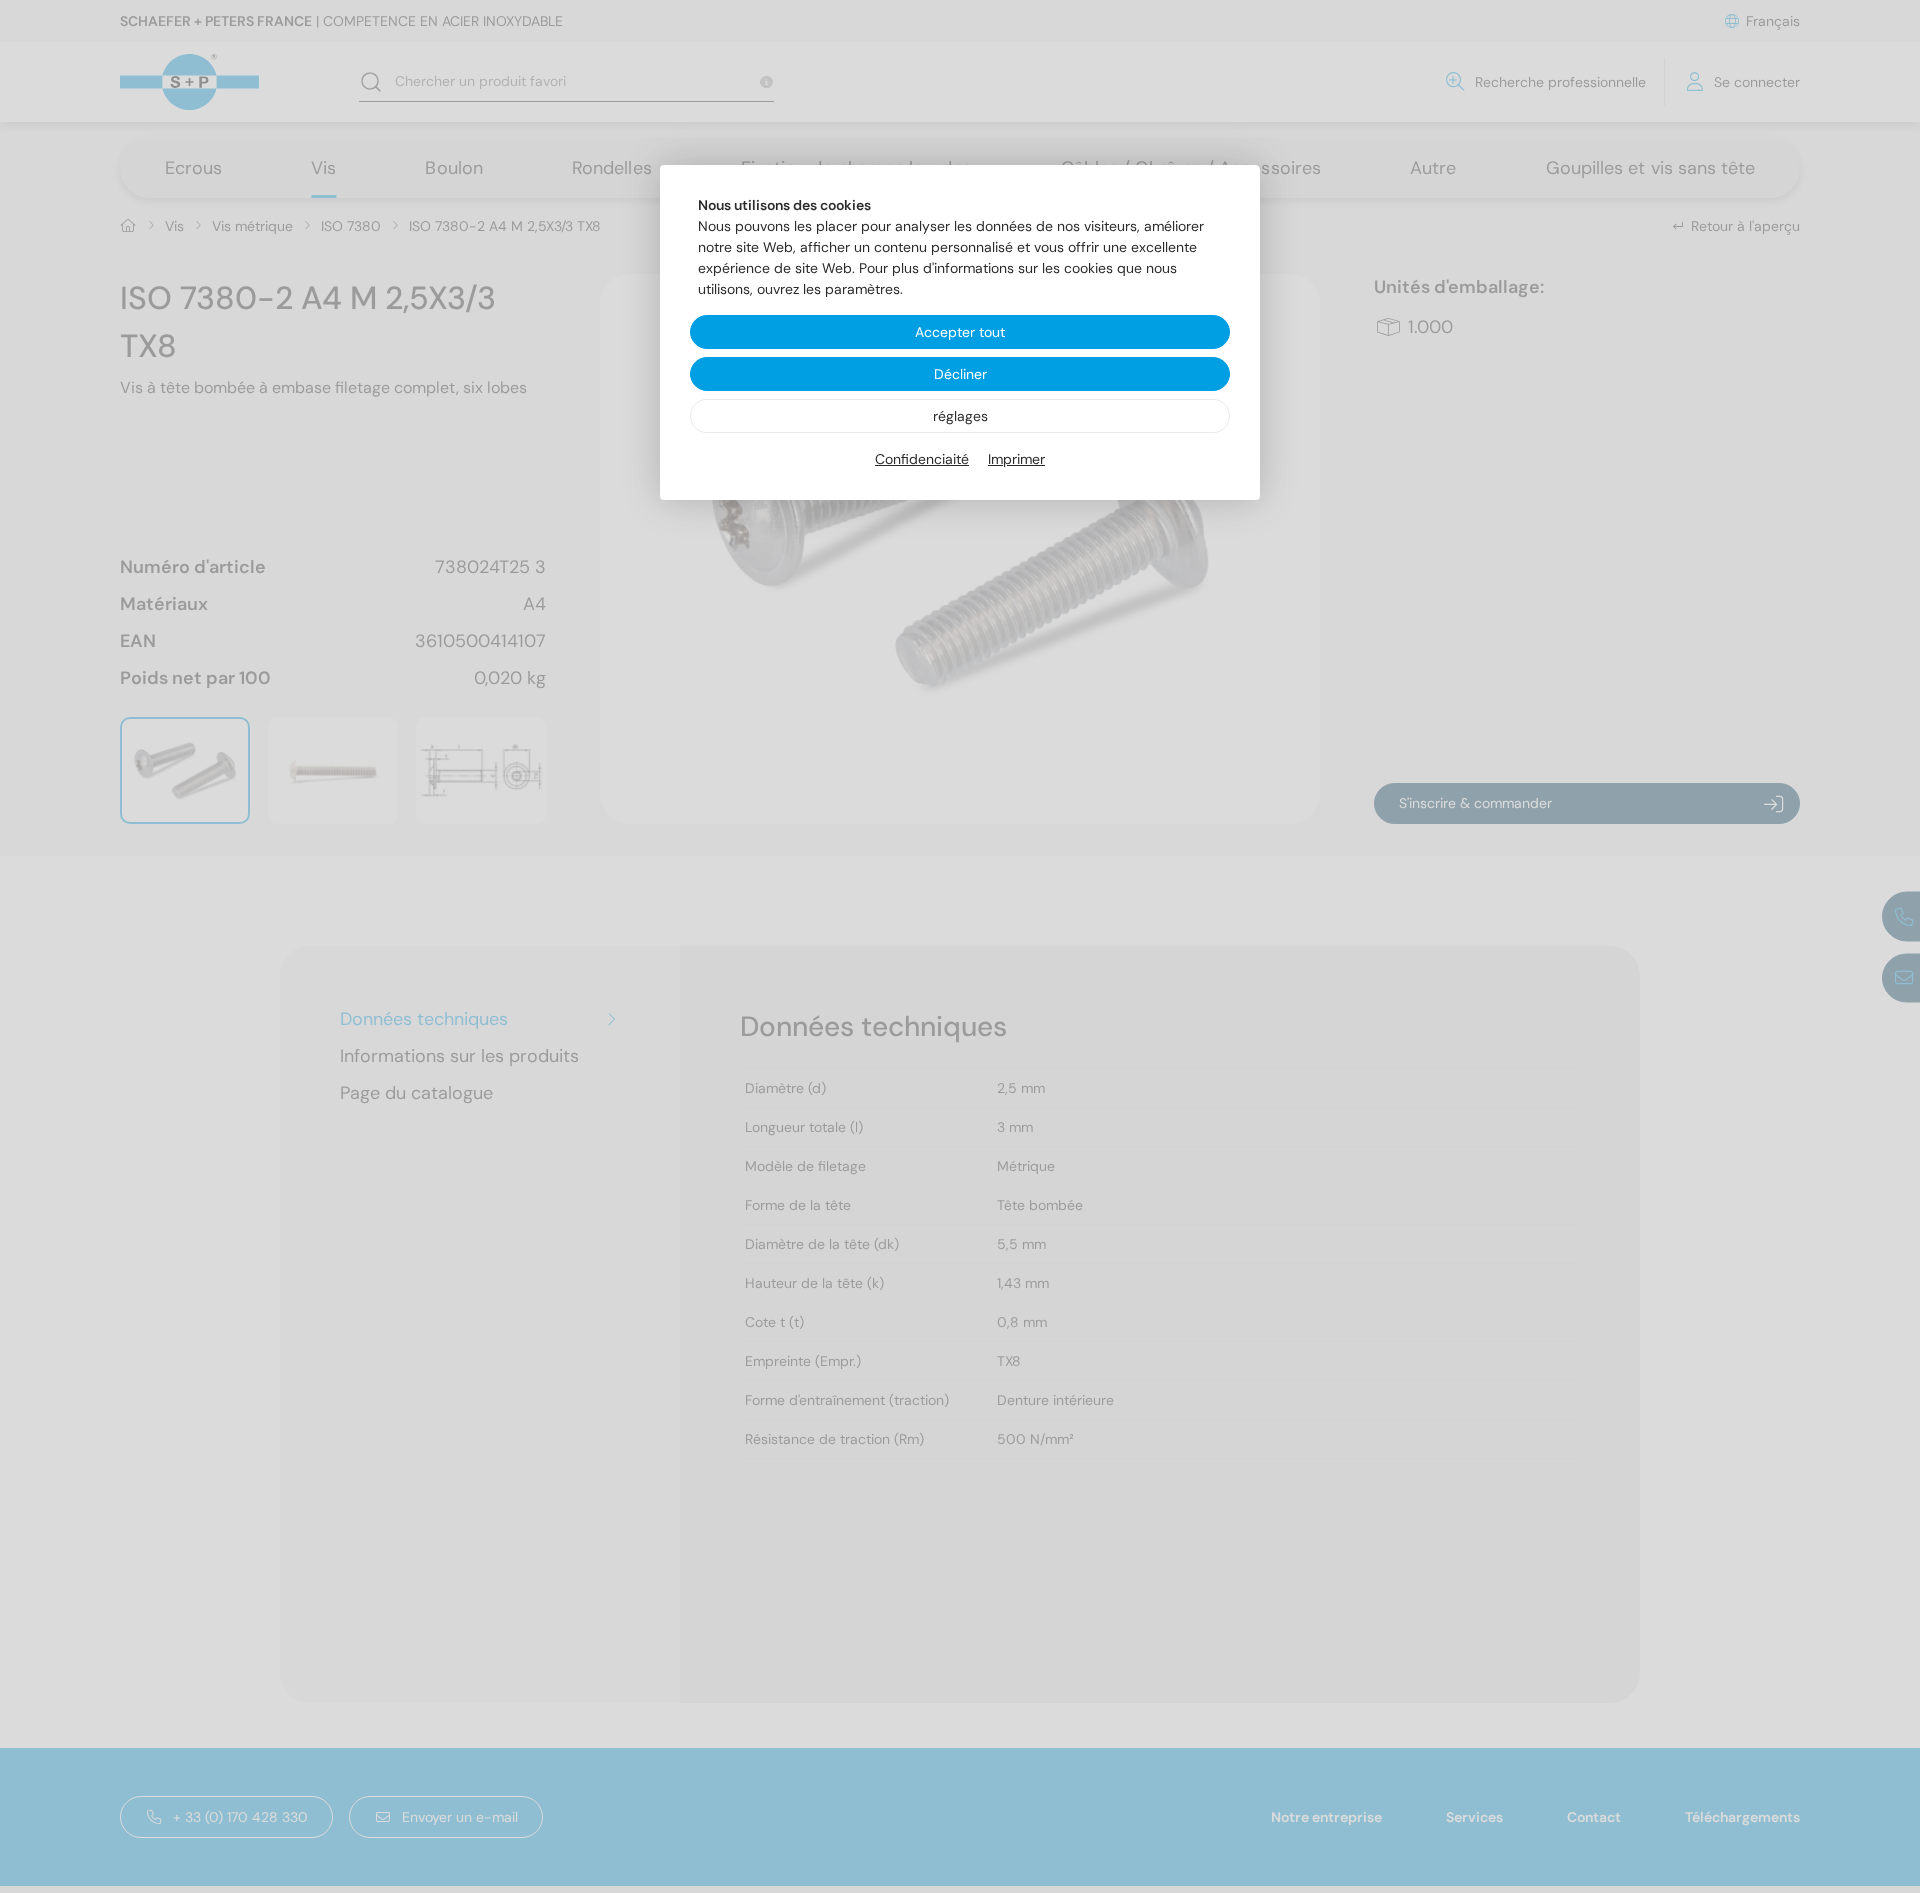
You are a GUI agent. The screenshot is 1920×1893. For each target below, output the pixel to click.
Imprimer (1016, 459)
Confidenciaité (922, 459)
